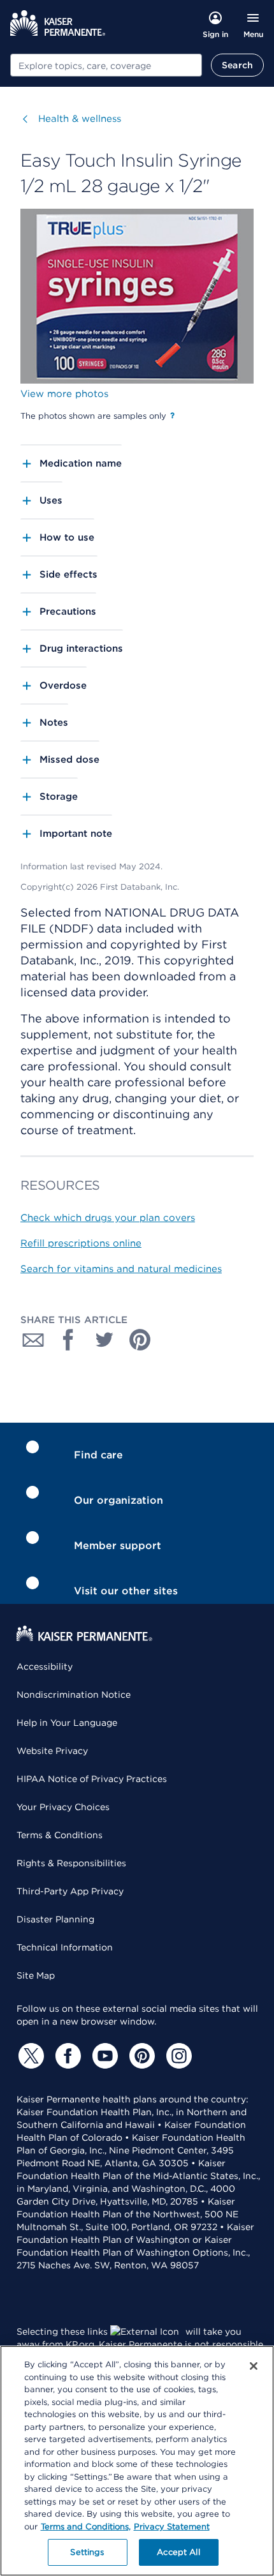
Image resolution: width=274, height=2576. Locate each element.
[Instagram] (177, 2056)
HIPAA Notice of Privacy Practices (92, 1779)
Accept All (178, 2552)
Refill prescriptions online (81, 1243)
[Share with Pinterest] (140, 1340)
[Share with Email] (33, 1340)
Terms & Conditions (60, 1835)
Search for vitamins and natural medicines (121, 1269)
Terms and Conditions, (86, 2527)
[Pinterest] (140, 2056)
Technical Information (65, 1947)
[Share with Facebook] (69, 1340)
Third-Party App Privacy (70, 1891)
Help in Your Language (67, 1723)
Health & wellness (80, 119)
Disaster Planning (55, 1919)
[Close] (254, 2366)
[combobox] (106, 65)
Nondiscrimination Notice (74, 1695)
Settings (87, 2552)
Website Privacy (52, 1751)
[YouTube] (103, 2056)
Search (237, 65)
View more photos (64, 394)
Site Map (36, 1975)
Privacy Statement (172, 2527)
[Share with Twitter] (105, 1340)
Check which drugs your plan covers (108, 1218)
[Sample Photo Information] (172, 416)
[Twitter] (29, 2056)
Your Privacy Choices (63, 1807)
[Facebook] (66, 2056)
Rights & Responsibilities (71, 1863)
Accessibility (45, 1666)
